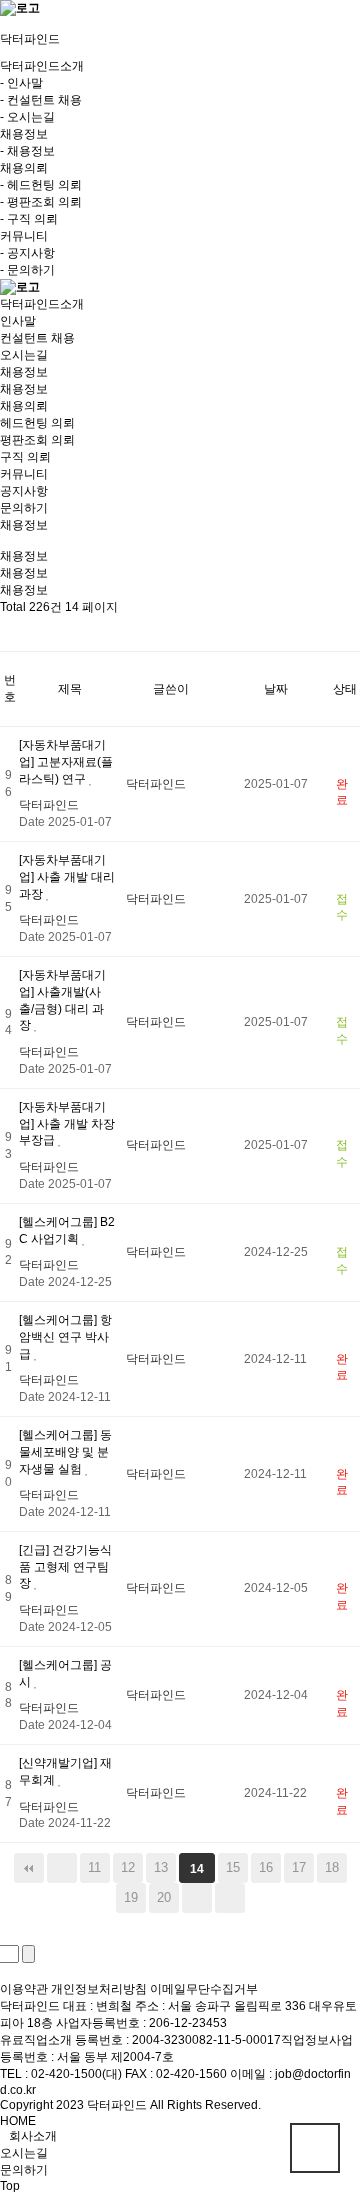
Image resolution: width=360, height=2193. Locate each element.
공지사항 (24, 491)
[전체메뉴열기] (4, 24)
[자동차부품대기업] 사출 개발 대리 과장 (67, 877)
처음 (29, 1868)
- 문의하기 (27, 270)
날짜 (276, 689)
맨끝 (230, 1898)
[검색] (28, 1954)
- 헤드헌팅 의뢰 (41, 185)
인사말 (18, 321)
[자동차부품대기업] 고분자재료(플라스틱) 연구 (66, 762)
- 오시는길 (27, 117)
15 (233, 1867)
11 (94, 1867)
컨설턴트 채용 (37, 338)
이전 (62, 1868)
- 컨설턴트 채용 (41, 100)
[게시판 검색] (16, 633)
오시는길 (24, 355)
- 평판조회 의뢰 (41, 202)
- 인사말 (21, 83)
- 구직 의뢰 (29, 219)
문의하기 (24, 508)
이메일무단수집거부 (204, 1989)
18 (332, 1867)
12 (128, 1867)
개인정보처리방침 (99, 1989)
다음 (197, 1898)
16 (266, 1867)
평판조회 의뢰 (37, 440)
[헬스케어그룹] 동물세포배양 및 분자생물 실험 (65, 1452)
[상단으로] (315, 2148)
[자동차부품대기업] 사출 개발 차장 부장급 (67, 1124)
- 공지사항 (27, 253)
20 (164, 1897)
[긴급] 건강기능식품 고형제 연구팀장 (65, 1567)
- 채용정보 (27, 151)
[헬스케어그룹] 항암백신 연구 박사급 (65, 1337)
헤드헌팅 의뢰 (37, 423)
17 (299, 1867)
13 (161, 1867)
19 (131, 1897)
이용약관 (24, 1989)
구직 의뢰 (25, 457)
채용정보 (24, 389)
